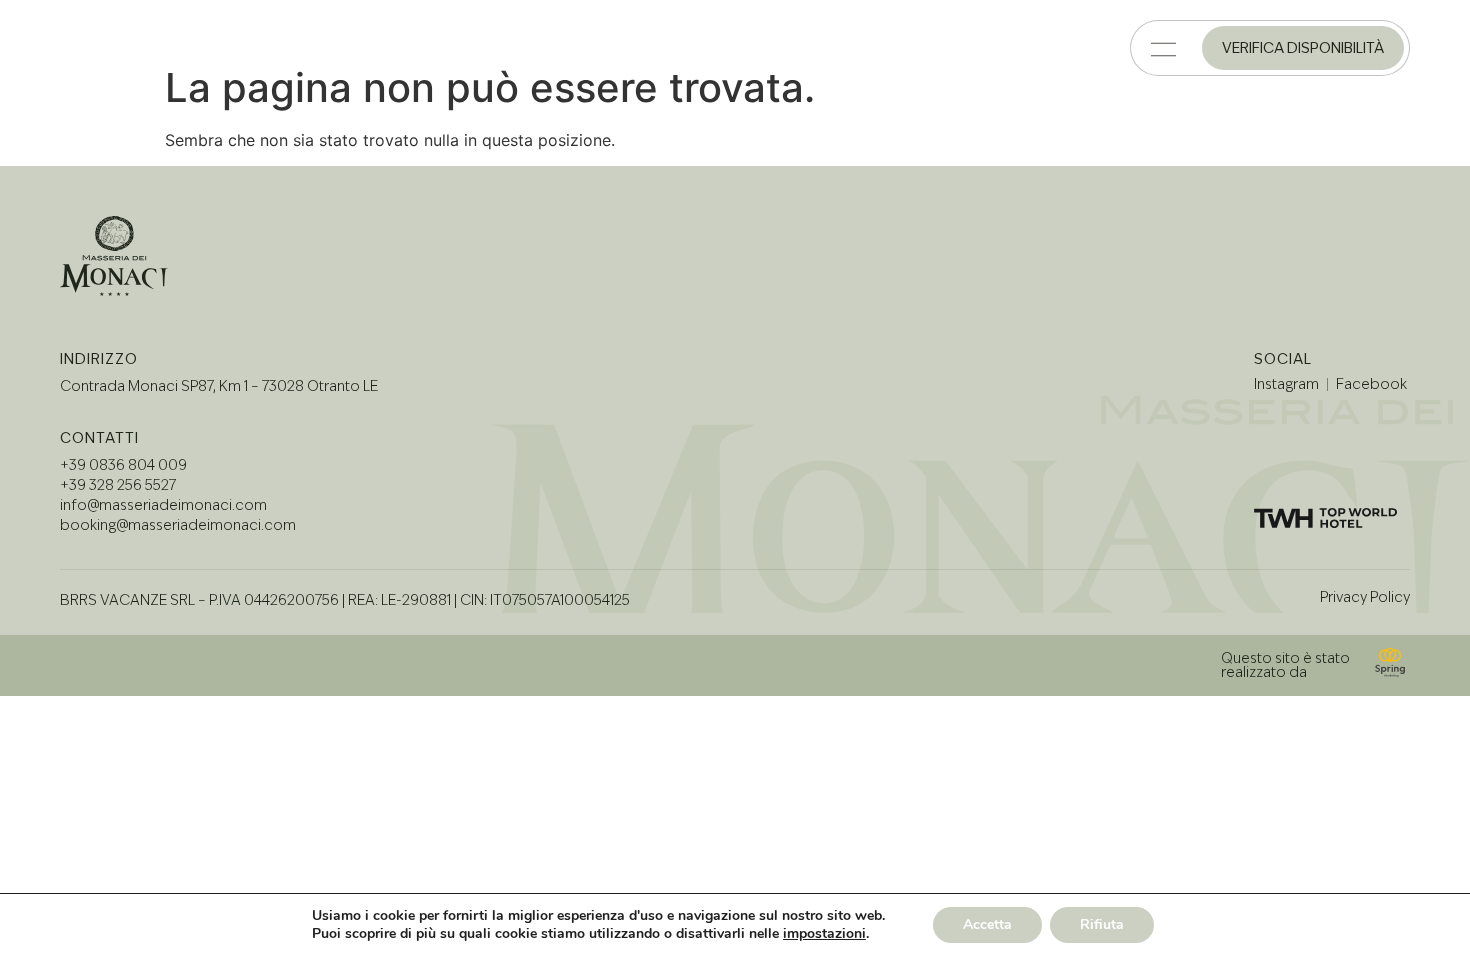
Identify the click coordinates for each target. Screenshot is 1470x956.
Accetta (987, 924)
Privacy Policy (1365, 597)
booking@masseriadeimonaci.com (178, 525)
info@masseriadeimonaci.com (163, 505)
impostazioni (824, 934)
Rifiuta (1102, 924)
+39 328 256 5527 (118, 485)
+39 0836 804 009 (123, 465)
